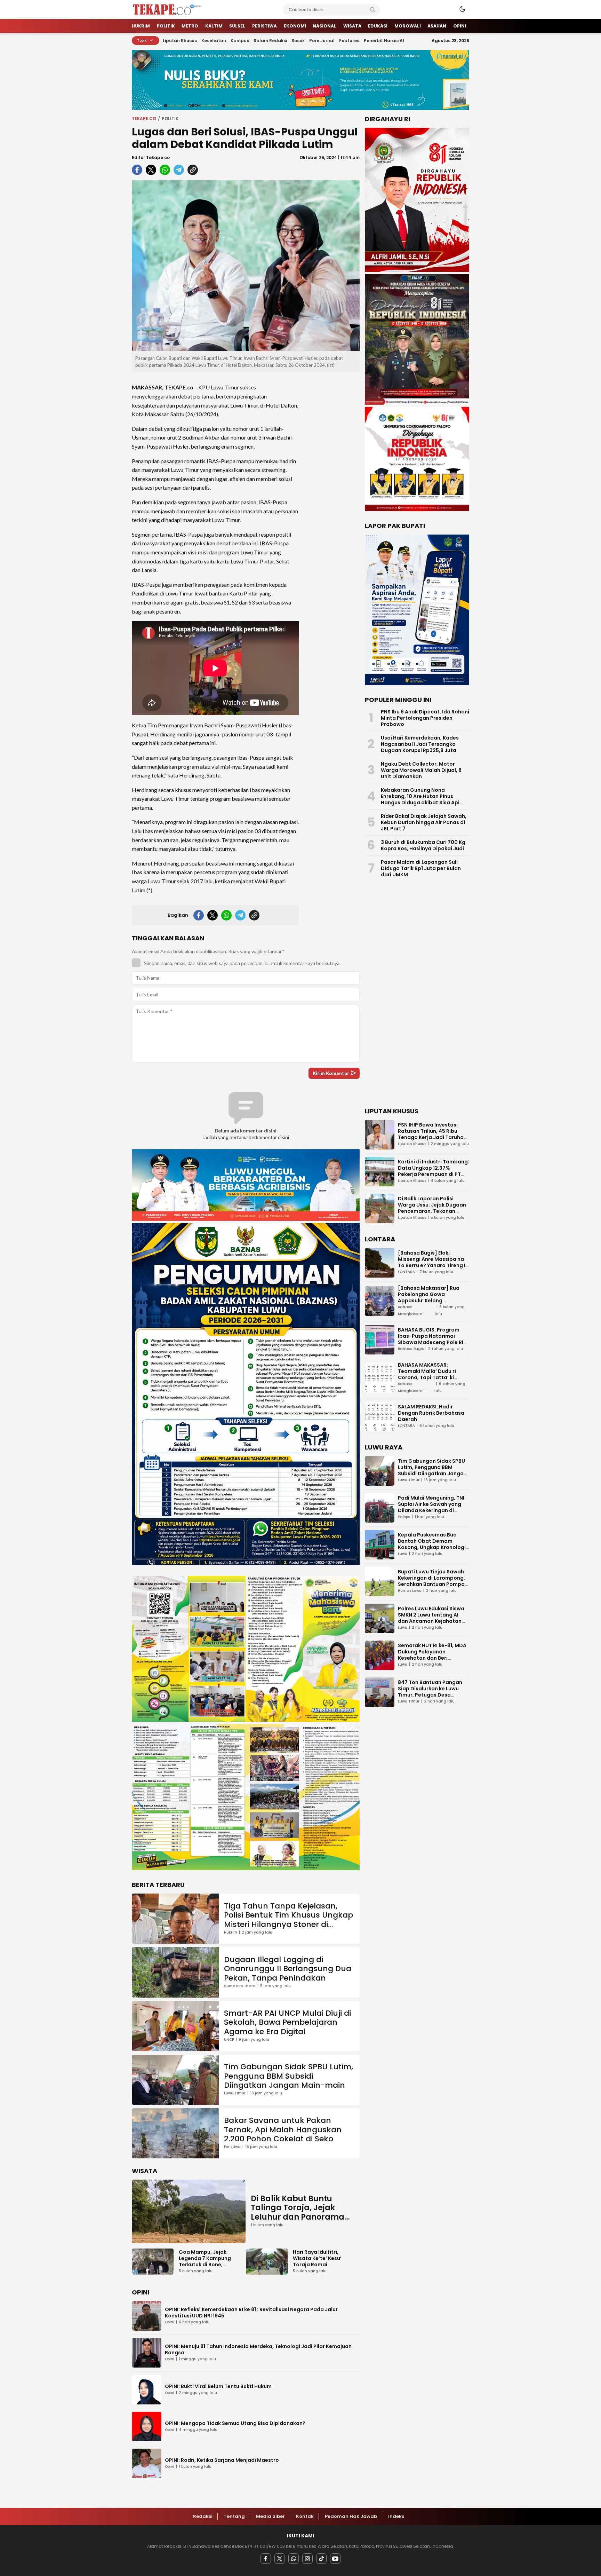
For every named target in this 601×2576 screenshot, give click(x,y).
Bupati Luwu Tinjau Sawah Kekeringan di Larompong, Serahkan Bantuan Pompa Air (431, 1581)
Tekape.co (144, 118)
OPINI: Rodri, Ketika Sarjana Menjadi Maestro (222, 2460)
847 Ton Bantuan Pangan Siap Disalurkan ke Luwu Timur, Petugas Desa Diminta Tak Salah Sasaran (432, 1692)
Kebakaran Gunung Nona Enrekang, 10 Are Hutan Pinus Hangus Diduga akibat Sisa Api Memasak (420, 799)
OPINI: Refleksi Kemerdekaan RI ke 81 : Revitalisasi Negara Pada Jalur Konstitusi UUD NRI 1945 (251, 2313)
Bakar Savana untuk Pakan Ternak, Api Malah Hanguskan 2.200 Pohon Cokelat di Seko (283, 2129)
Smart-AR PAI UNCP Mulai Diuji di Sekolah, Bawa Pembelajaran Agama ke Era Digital (287, 2022)
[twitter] (151, 170)
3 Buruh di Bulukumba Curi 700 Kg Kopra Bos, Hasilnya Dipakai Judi (423, 845)
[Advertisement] (332, 482)
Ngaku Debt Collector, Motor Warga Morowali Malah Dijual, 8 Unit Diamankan (421, 770)
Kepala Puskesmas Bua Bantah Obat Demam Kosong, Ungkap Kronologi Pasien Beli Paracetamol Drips (432, 1547)
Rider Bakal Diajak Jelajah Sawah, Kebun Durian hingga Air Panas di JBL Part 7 (424, 822)
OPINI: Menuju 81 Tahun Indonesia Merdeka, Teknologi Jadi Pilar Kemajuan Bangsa (258, 2349)
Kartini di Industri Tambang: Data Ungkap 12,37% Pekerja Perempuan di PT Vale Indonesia (434, 1171)
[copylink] (193, 170)
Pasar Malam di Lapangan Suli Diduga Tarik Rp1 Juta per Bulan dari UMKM (421, 868)
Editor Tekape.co (151, 157)
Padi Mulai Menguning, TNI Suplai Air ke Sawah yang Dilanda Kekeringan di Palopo (431, 1507)
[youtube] (335, 2559)
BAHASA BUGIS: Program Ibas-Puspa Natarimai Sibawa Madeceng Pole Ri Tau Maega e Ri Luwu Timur (432, 1339)
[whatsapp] (165, 170)
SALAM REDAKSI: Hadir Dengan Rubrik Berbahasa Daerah (431, 1413)
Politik (170, 118)
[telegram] (179, 170)
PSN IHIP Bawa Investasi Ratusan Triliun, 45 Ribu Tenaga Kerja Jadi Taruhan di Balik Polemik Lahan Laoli (432, 1134)
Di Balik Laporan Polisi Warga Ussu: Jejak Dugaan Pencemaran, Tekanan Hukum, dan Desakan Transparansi (432, 1211)
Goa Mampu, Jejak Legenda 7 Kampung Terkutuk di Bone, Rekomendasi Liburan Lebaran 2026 (206, 2265)
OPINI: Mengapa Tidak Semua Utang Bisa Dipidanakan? (235, 2423)
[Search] (372, 10)
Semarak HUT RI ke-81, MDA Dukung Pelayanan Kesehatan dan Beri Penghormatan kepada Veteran (432, 1658)
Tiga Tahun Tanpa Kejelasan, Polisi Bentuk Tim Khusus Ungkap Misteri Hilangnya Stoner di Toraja (289, 1920)
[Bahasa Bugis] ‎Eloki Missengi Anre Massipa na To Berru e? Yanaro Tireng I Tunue (432, 1262)
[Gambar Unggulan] (246, 266)
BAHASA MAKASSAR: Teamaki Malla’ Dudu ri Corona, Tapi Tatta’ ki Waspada (427, 1374)
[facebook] (137, 170)
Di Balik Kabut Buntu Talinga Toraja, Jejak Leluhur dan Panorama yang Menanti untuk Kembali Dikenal (298, 2217)
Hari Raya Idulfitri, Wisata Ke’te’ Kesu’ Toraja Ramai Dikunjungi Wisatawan (321, 2261)
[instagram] (307, 2559)
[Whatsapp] (294, 2559)
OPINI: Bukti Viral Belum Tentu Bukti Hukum (218, 2386)
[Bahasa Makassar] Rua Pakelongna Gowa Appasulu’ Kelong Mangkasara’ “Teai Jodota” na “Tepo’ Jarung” (434, 1301)
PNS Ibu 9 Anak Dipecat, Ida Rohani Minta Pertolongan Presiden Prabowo (425, 718)
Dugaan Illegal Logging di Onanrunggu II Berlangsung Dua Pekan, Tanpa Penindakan (288, 1969)
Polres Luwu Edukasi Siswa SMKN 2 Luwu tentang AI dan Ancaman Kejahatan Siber (431, 1618)
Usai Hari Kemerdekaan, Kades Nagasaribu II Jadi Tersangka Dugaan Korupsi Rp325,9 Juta (420, 744)
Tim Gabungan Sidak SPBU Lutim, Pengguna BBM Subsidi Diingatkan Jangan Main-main (289, 2076)
